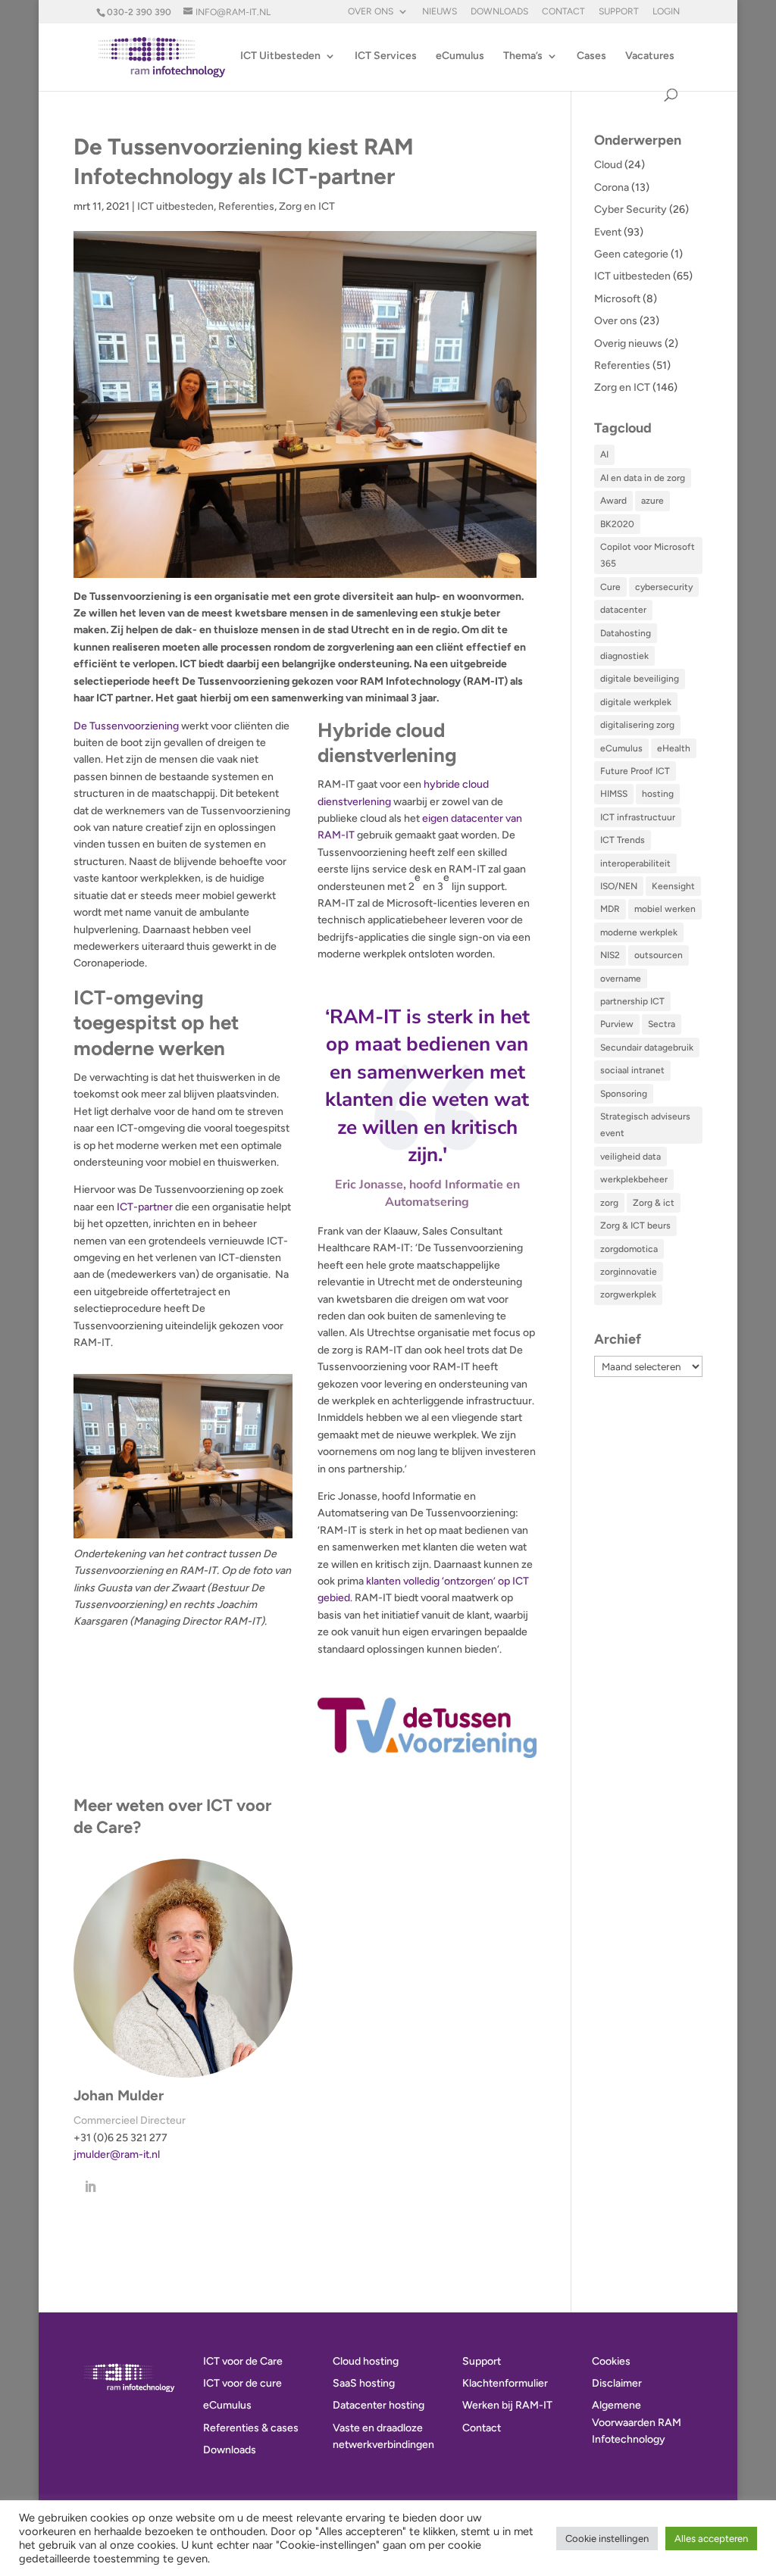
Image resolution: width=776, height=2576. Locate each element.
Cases (591, 56)
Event (608, 232)
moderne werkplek (639, 932)
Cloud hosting (366, 2361)
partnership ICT (632, 1001)
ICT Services (386, 56)
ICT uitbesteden (175, 206)
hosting (658, 794)
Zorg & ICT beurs (635, 1226)
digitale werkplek (636, 702)
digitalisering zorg (637, 725)
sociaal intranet (632, 1070)
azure (652, 501)
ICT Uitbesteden (280, 56)
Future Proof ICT (635, 771)
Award (613, 501)
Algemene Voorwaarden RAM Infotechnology (637, 2422)
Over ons (371, 12)
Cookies (611, 2361)
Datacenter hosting (379, 2405)
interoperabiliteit (635, 863)
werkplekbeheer (634, 1179)
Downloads (499, 12)
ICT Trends (623, 840)
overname (621, 979)
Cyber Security (630, 209)
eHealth (674, 748)
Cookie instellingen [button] (607, 2539)
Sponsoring (624, 1094)
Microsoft (617, 299)
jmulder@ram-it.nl (117, 2154)
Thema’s (523, 56)
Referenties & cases (251, 2428)
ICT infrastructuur (638, 817)
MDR (610, 909)
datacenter (623, 610)
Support (619, 12)
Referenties (246, 206)
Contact (563, 12)
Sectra (662, 1024)
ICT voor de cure (242, 2383)
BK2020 (617, 524)
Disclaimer (617, 2383)
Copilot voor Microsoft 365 (648, 555)
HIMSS (614, 794)
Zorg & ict (654, 1203)
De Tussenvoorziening (126, 726)
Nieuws (440, 12)
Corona (612, 187)
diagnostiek (624, 656)
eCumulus (460, 56)
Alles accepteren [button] (711, 2539)
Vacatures (650, 56)
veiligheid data (630, 1157)
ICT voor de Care (243, 2361)
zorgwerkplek (628, 1294)
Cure (610, 587)
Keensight (673, 886)
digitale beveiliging (640, 679)
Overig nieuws (628, 343)
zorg (609, 1203)
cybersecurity (664, 587)
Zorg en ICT (307, 206)
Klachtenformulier (505, 2383)
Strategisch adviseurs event (645, 1125)
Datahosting (626, 633)
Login (666, 12)
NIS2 (610, 955)
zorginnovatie (629, 1272)
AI (604, 454)
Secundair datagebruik (647, 1048)
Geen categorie (631, 254)
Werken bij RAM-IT (507, 2405)
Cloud (608, 165)
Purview (617, 1024)
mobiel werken (665, 909)
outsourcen (659, 955)
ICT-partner (145, 1207)
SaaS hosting (364, 2383)
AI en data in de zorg (643, 478)
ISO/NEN (619, 886)
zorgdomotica (629, 1249)
